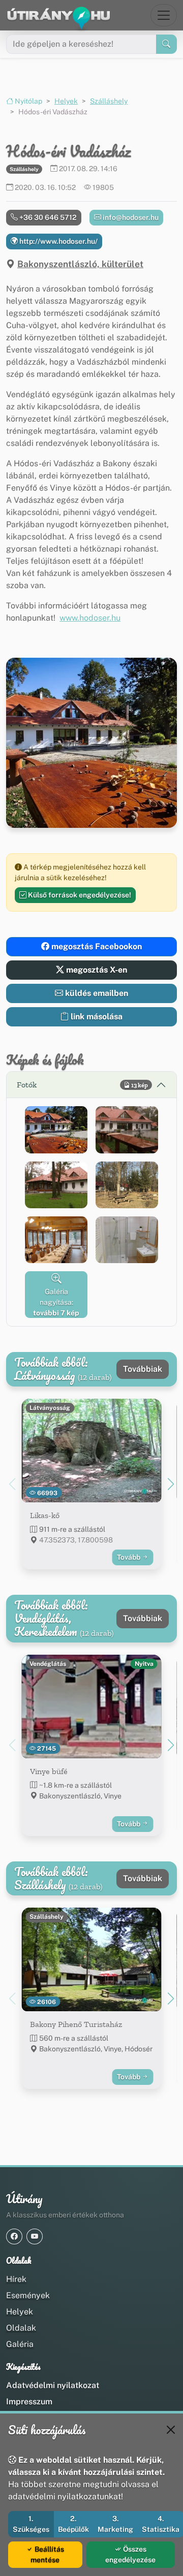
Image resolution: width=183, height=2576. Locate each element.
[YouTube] (35, 2236)
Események (28, 2295)
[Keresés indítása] (166, 44)
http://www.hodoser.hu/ (58, 241)
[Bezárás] (171, 2430)
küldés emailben (96, 993)
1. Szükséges (31, 2524)
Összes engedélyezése (130, 2554)
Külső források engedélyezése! (79, 895)
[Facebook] (14, 2236)
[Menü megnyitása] (164, 15)
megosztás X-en (96, 970)
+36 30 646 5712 (47, 217)
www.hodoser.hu (90, 618)
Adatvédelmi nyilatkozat (53, 2385)
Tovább (129, 1557)
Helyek (66, 101)
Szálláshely (109, 101)
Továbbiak (143, 1369)
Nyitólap (28, 101)
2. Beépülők (73, 2524)
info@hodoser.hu (130, 217)
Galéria (20, 2344)
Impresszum (29, 2402)
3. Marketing (115, 2524)
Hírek (16, 2279)
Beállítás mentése (47, 2554)
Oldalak (21, 2328)
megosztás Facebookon (96, 946)
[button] (56, 1130)
